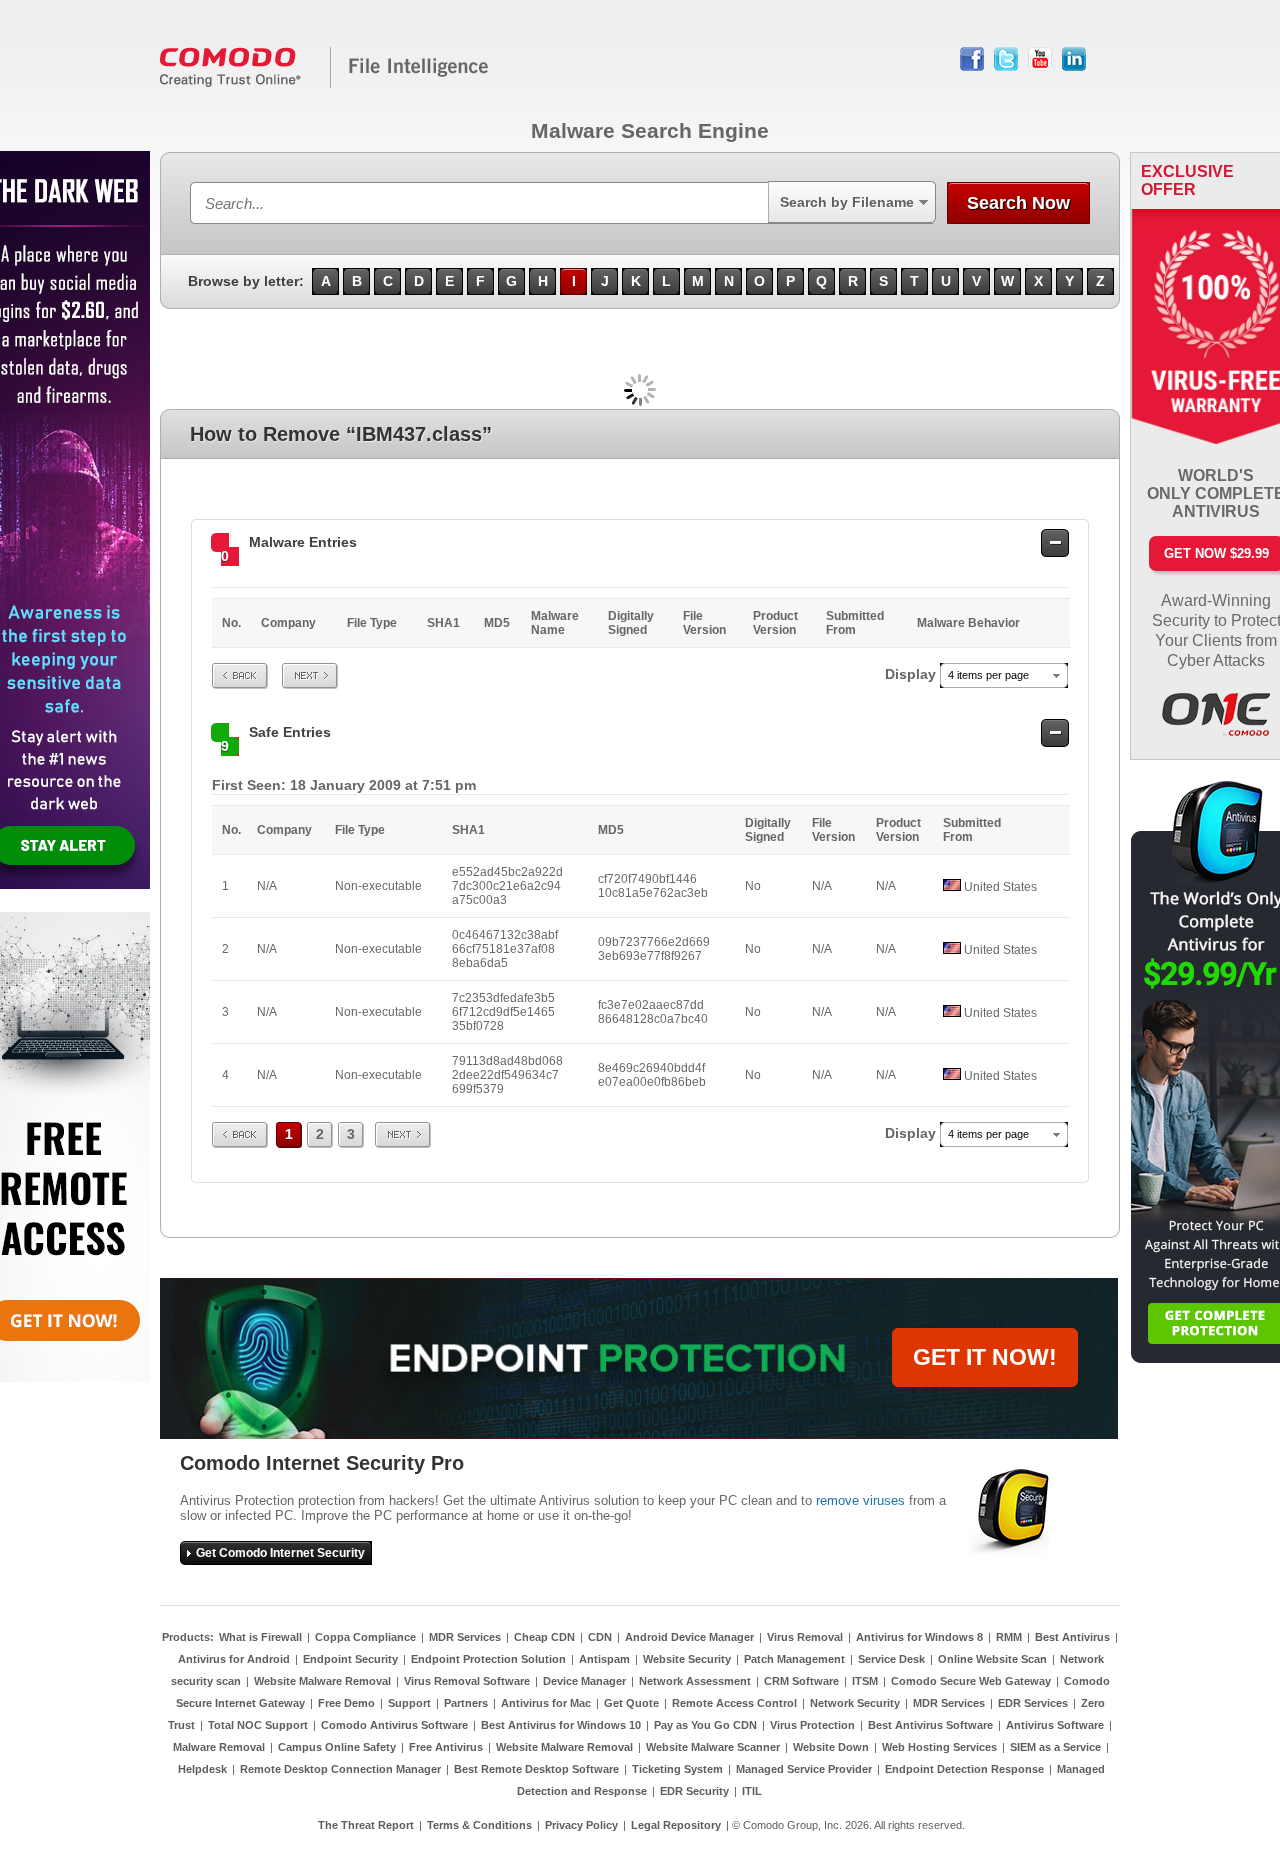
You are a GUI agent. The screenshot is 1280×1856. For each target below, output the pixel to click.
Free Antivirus (446, 1747)
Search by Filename (847, 202)
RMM (1009, 1637)
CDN (600, 1637)
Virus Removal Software (467, 1681)
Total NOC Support (258, 1725)
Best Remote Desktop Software (536, 1769)
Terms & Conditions (479, 1825)
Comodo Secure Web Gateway (971, 1681)
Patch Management (794, 1659)
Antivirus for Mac (546, 1703)
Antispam (604, 1659)
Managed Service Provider (804, 1769)
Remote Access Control (734, 1703)
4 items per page (988, 675)
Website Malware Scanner (713, 1747)
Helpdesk (202, 1769)
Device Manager (584, 1681)
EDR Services (1033, 1703)
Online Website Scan (992, 1659)
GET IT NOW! (985, 1357)
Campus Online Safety (337, 1747)
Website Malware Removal (322, 1681)
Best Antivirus (1072, 1637)
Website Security (687, 1659)
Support (409, 1703)
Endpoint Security (350, 1659)
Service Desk (891, 1659)
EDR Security (694, 1791)
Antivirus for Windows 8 (919, 1637)
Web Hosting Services (939, 1747)
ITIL (752, 1791)
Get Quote (631, 1703)
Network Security (855, 1703)
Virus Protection (812, 1725)
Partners (466, 1703)
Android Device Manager (689, 1637)
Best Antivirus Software (930, 1725)
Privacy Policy (581, 1825)
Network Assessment (695, 1681)
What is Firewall (260, 1637)
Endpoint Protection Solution (488, 1659)
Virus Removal (805, 1637)
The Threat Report (366, 1825)
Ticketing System (677, 1769)
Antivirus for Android (234, 1659)
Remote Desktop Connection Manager (340, 1769)
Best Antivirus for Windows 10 (561, 1725)
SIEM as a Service (1055, 1747)
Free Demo (346, 1703)
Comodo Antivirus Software (394, 1725)
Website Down (831, 1747)
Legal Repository (676, 1825)
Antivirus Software (1055, 1725)
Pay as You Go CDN (705, 1725)
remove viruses (860, 1500)
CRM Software (801, 1681)
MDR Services (465, 1637)
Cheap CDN (544, 1637)
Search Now (1018, 203)
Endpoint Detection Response (964, 1769)
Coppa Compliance (365, 1637)
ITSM (865, 1681)
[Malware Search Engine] (325, 84)
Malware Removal (219, 1747)
